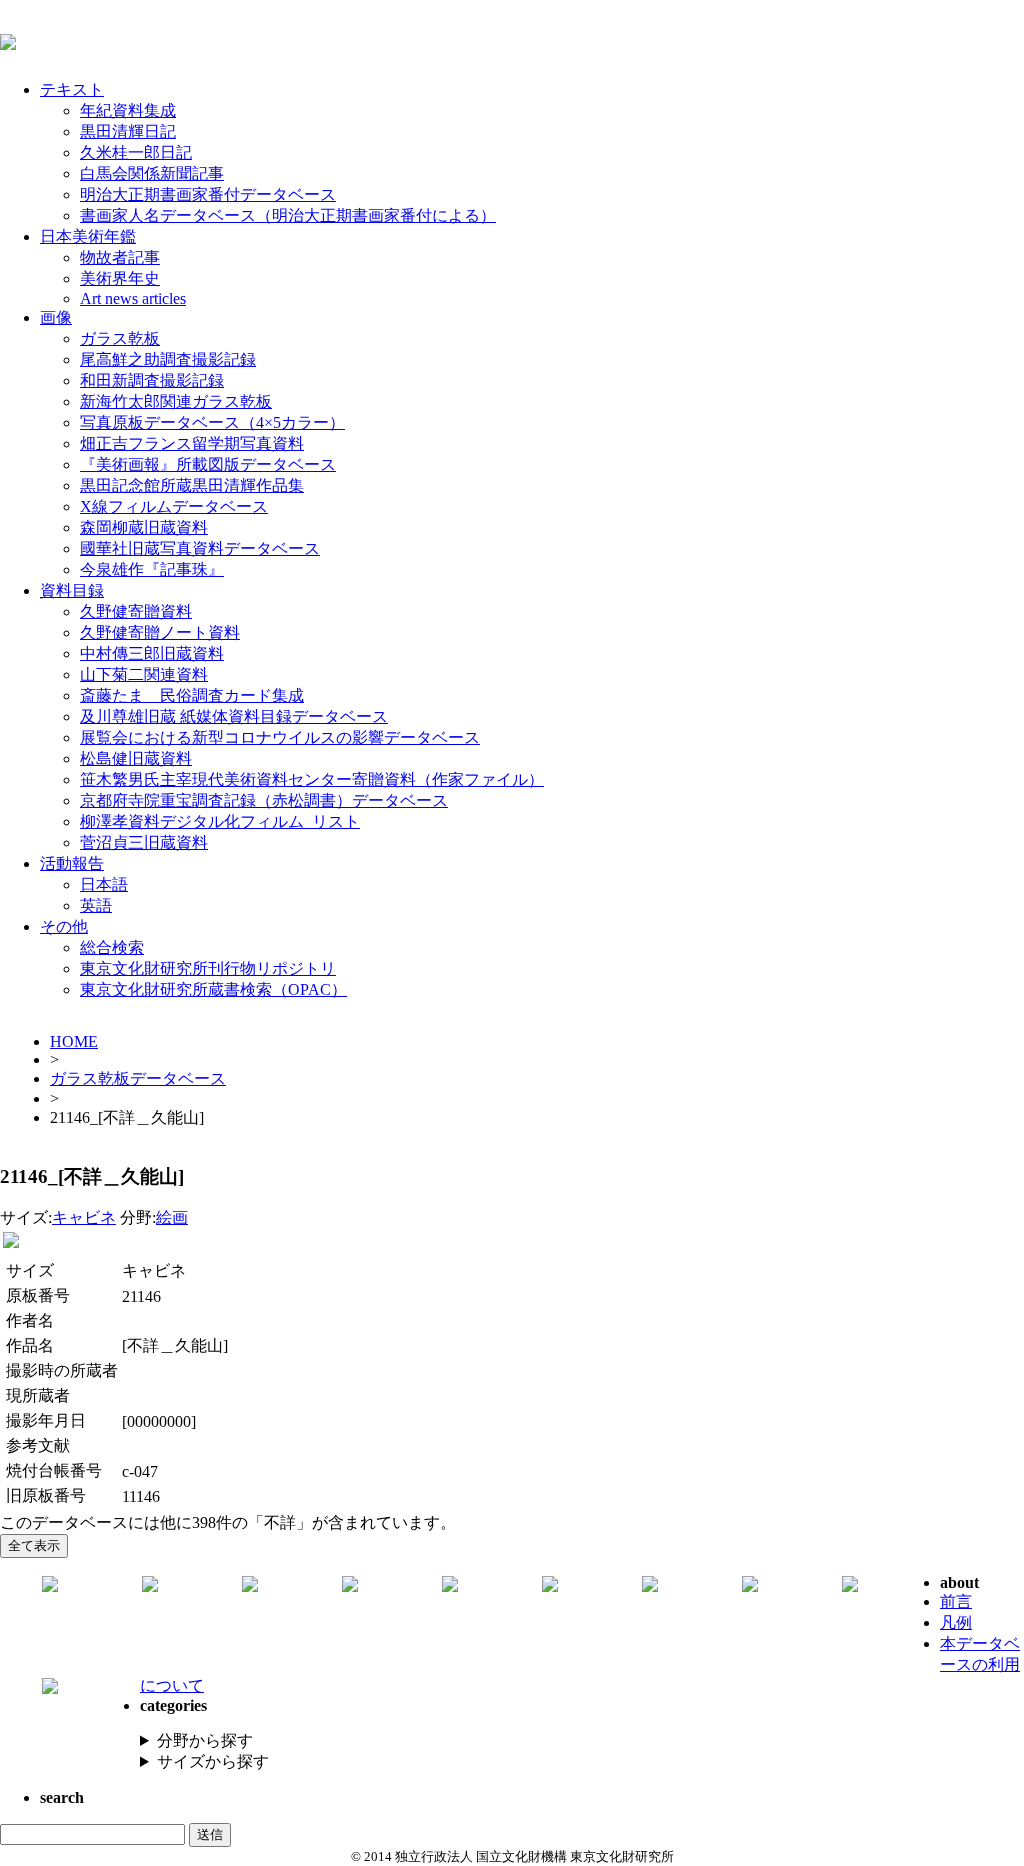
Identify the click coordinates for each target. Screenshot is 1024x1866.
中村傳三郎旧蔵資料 (152, 653)
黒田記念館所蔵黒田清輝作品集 (192, 485)
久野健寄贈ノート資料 (160, 632)
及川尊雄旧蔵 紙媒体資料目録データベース (234, 716)
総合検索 (112, 947)
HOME (74, 1041)
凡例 (956, 1622)
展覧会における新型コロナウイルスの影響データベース (280, 737)
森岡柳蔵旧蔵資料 (144, 527)
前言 (956, 1601)
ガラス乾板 (120, 338)
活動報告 (72, 863)
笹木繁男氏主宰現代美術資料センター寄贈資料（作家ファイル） (312, 779)
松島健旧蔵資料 (136, 758)
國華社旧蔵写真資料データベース (200, 548)
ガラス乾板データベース (138, 1078)
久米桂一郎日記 (136, 152)
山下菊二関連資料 (144, 674)
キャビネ (84, 1217)
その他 (64, 926)
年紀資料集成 (128, 110)
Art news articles (133, 298)
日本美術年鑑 (88, 236)
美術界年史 (120, 278)
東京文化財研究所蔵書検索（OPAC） (213, 989)
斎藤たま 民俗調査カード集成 (192, 695)
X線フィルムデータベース (174, 506)
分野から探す (205, 1740)
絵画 (172, 1217)
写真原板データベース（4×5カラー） (212, 422)
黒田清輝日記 (128, 131)
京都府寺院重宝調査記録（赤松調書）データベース (264, 800)
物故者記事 (120, 257)
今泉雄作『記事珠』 (152, 569)
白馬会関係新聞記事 (152, 173)
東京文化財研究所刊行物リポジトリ (208, 968)
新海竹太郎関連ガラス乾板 (176, 401)
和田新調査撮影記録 (152, 380)
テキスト (72, 89)
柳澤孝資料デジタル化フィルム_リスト (220, 821)
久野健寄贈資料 (136, 611)
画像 (56, 317)
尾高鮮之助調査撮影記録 (168, 359)
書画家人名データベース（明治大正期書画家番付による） (288, 215)
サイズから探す (213, 1761)
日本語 (104, 884)
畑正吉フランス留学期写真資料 (192, 443)
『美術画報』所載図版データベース (208, 464)
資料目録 (72, 590)
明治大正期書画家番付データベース (208, 194)
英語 (96, 905)
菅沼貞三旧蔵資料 (144, 842)
